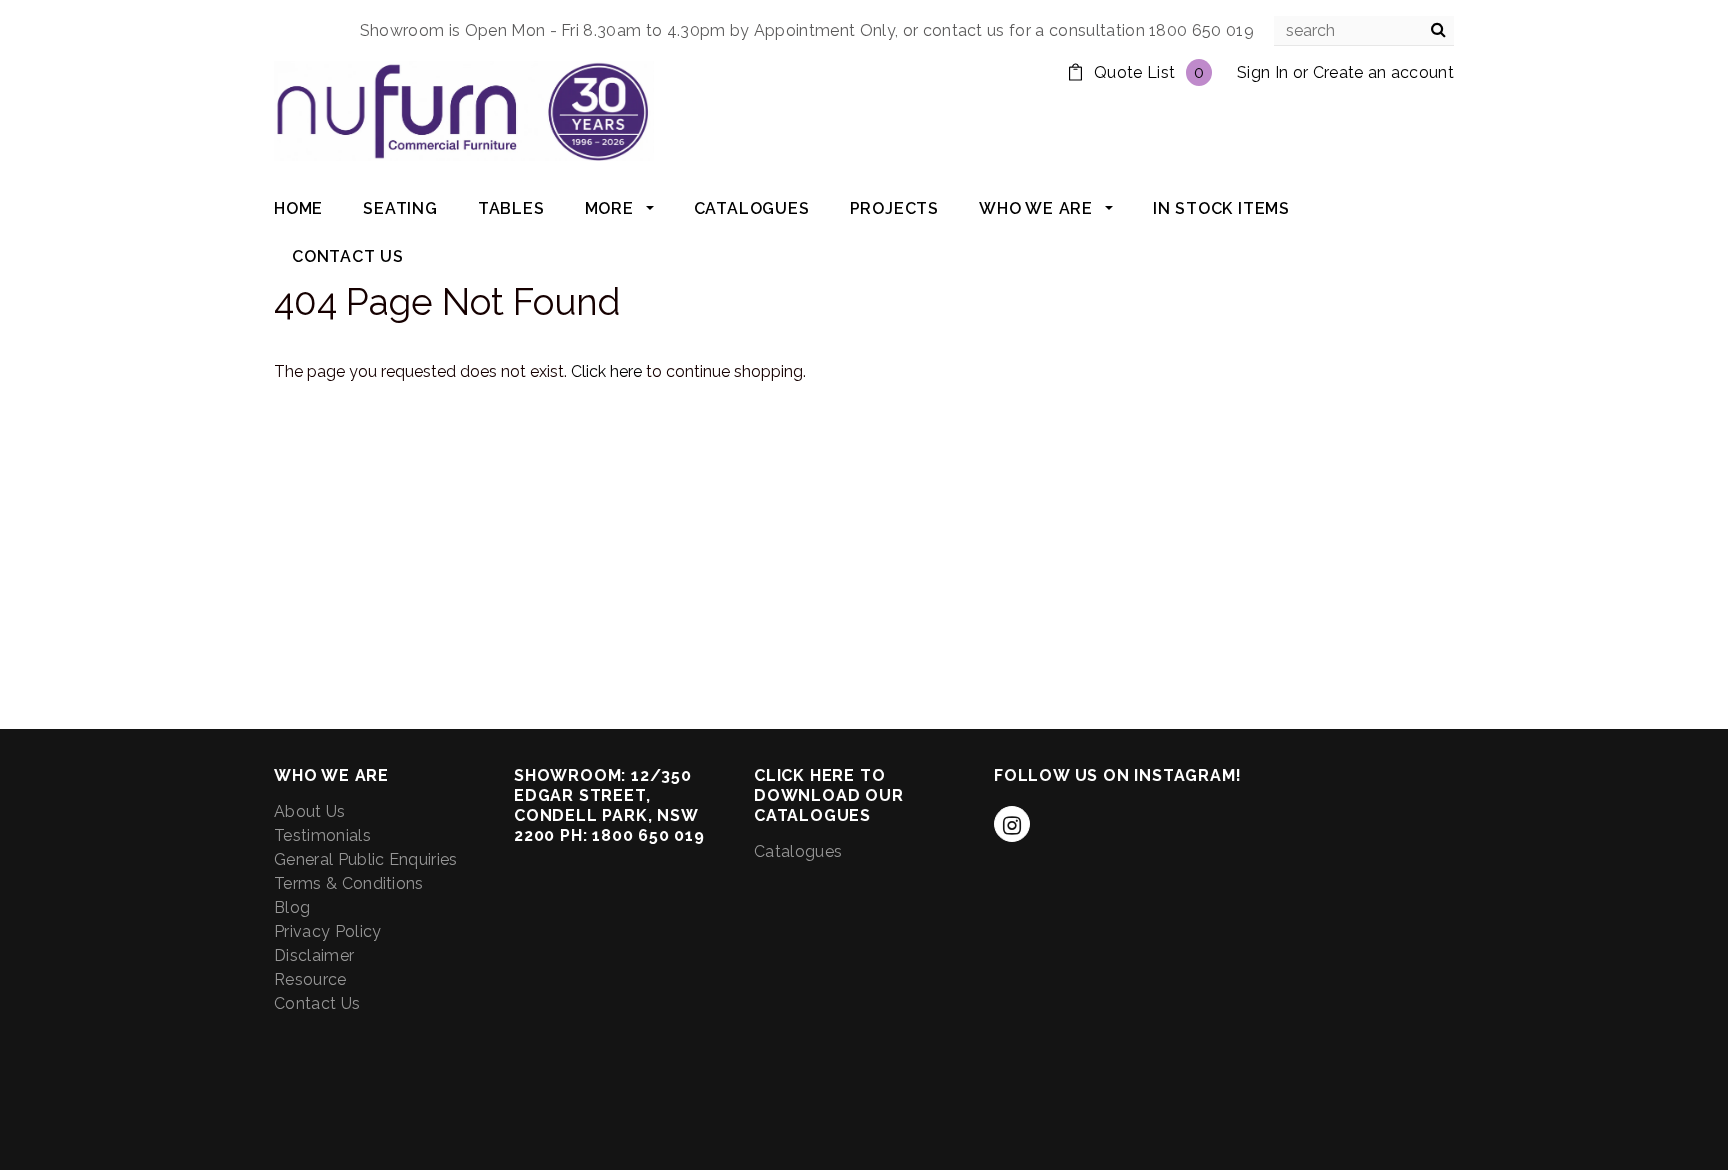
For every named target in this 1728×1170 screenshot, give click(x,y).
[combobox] (1364, 31)
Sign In (1262, 72)
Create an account (1383, 72)
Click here (608, 371)
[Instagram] (1012, 824)
